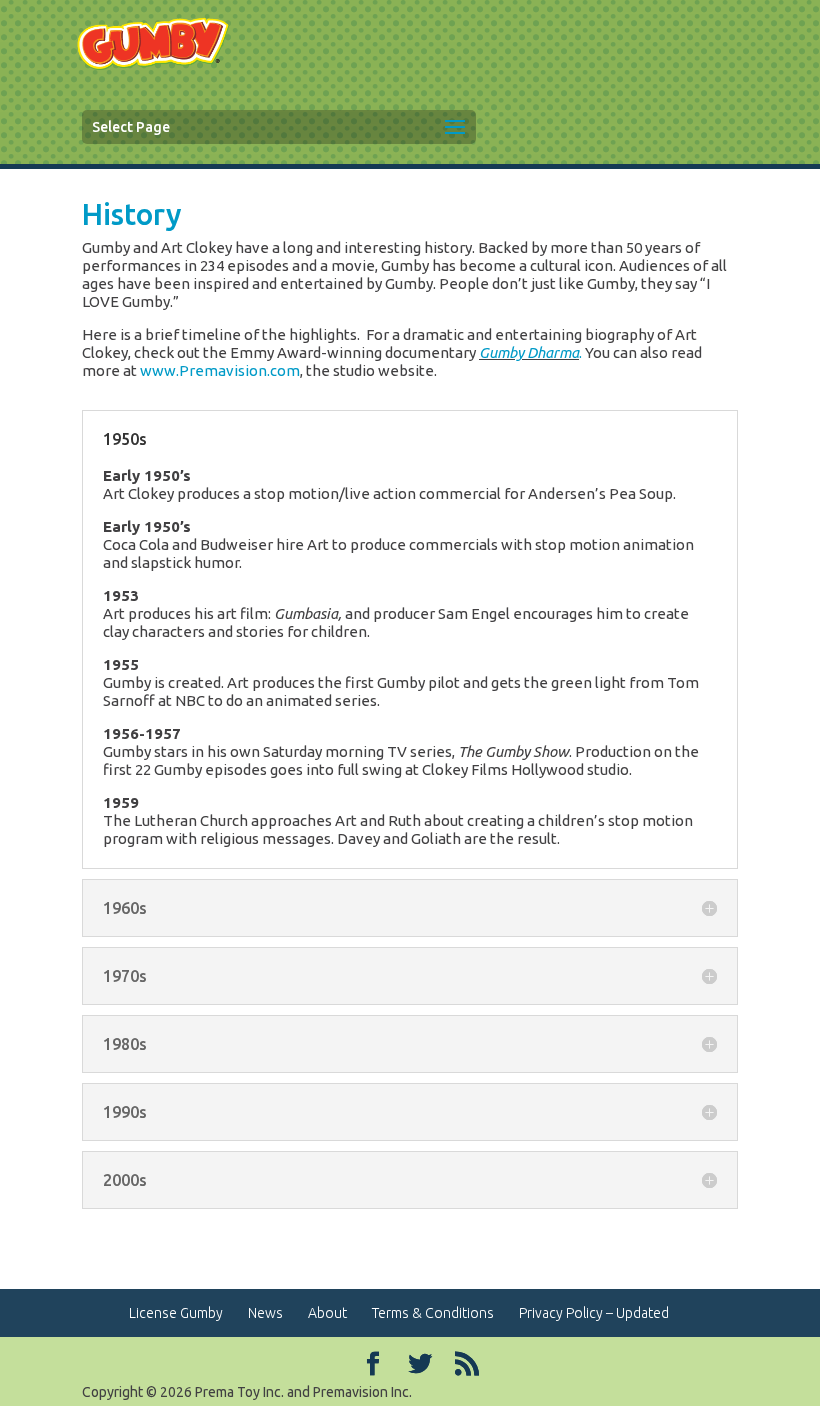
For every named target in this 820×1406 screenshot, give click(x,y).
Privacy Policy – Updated (594, 1313)
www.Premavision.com (220, 370)
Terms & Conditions (433, 1313)
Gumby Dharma (529, 352)
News (265, 1313)
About (327, 1313)
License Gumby (176, 1313)
